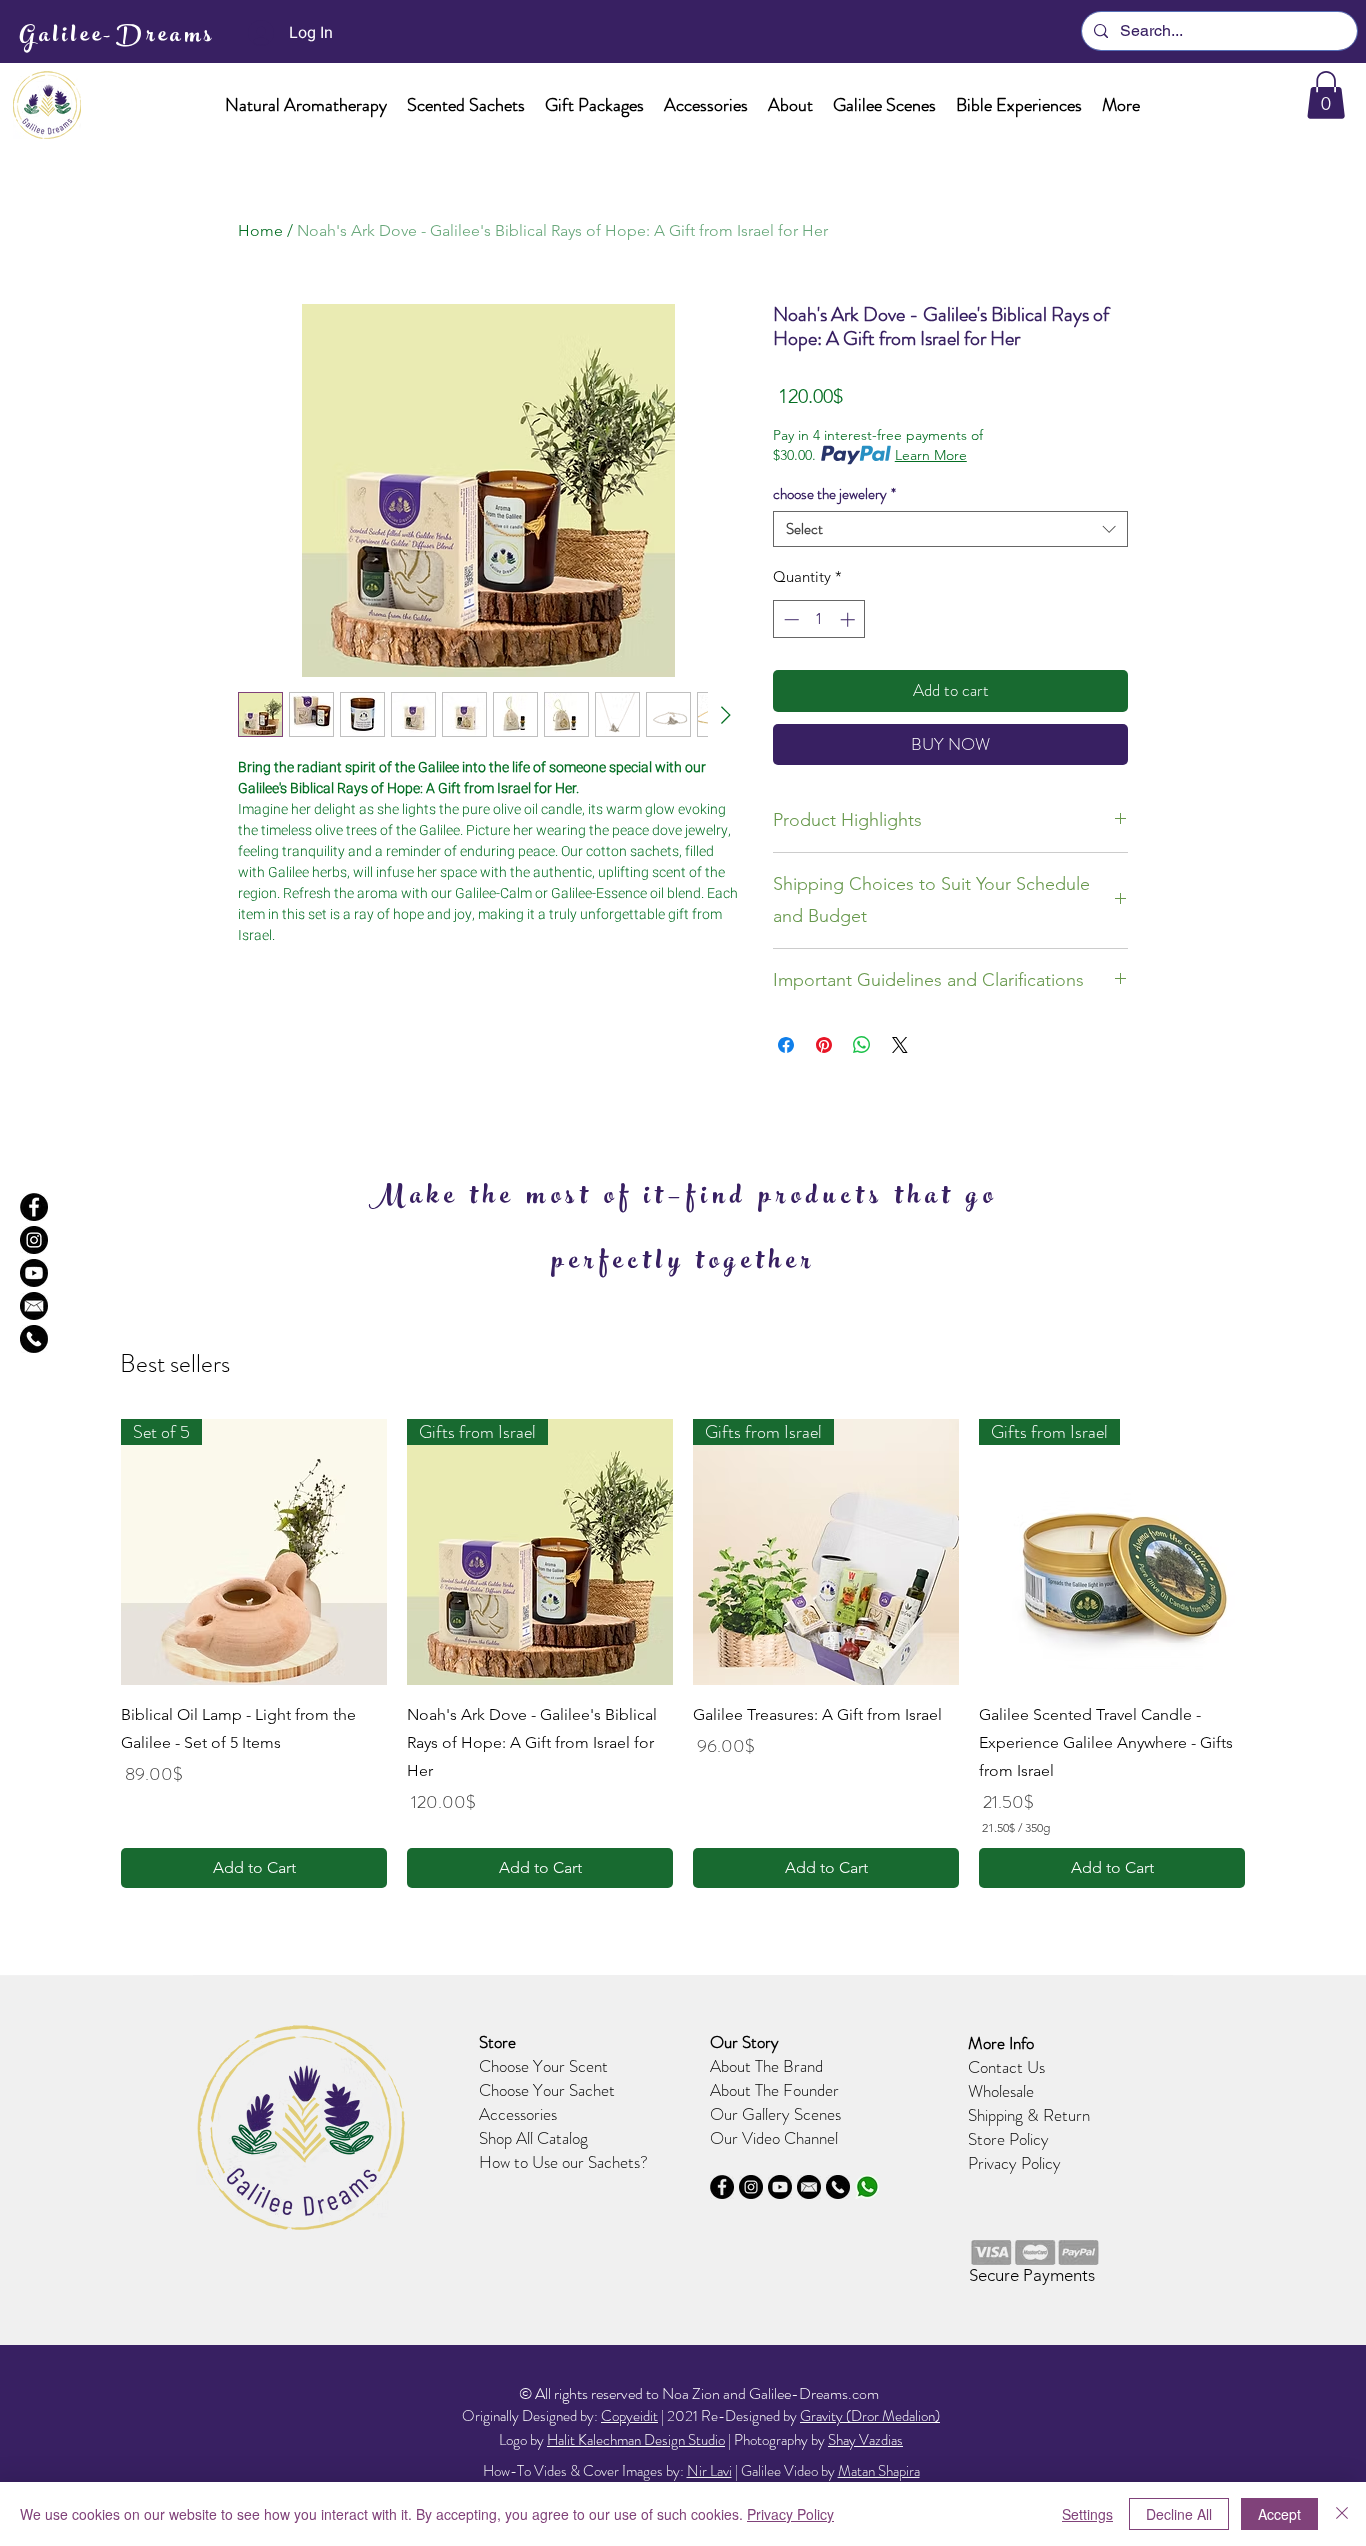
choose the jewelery (834, 494)
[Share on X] (900, 1045)
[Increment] (849, 619)
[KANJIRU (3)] (34, 1339)
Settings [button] (1087, 2514)
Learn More (931, 455)
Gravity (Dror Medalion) (870, 2416)
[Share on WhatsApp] (862, 1045)
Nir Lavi (709, 2471)
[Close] (1342, 2514)
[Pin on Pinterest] (824, 1045)
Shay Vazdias (865, 2440)
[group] (683, 1654)
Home (260, 230)
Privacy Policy (1014, 2163)
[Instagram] (34, 1240)
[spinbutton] (819, 619)
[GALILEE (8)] (34, 1273)
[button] (306, 105)
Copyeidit (629, 2416)
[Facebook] (34, 1207)
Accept (1279, 2514)
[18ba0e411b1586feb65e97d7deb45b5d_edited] (867, 2187)
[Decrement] (789, 619)
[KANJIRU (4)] (34, 1306)
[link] (1326, 95)
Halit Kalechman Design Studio (636, 2440)
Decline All (1179, 2514)
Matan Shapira (879, 2471)
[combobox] (950, 529)
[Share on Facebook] (786, 1045)
